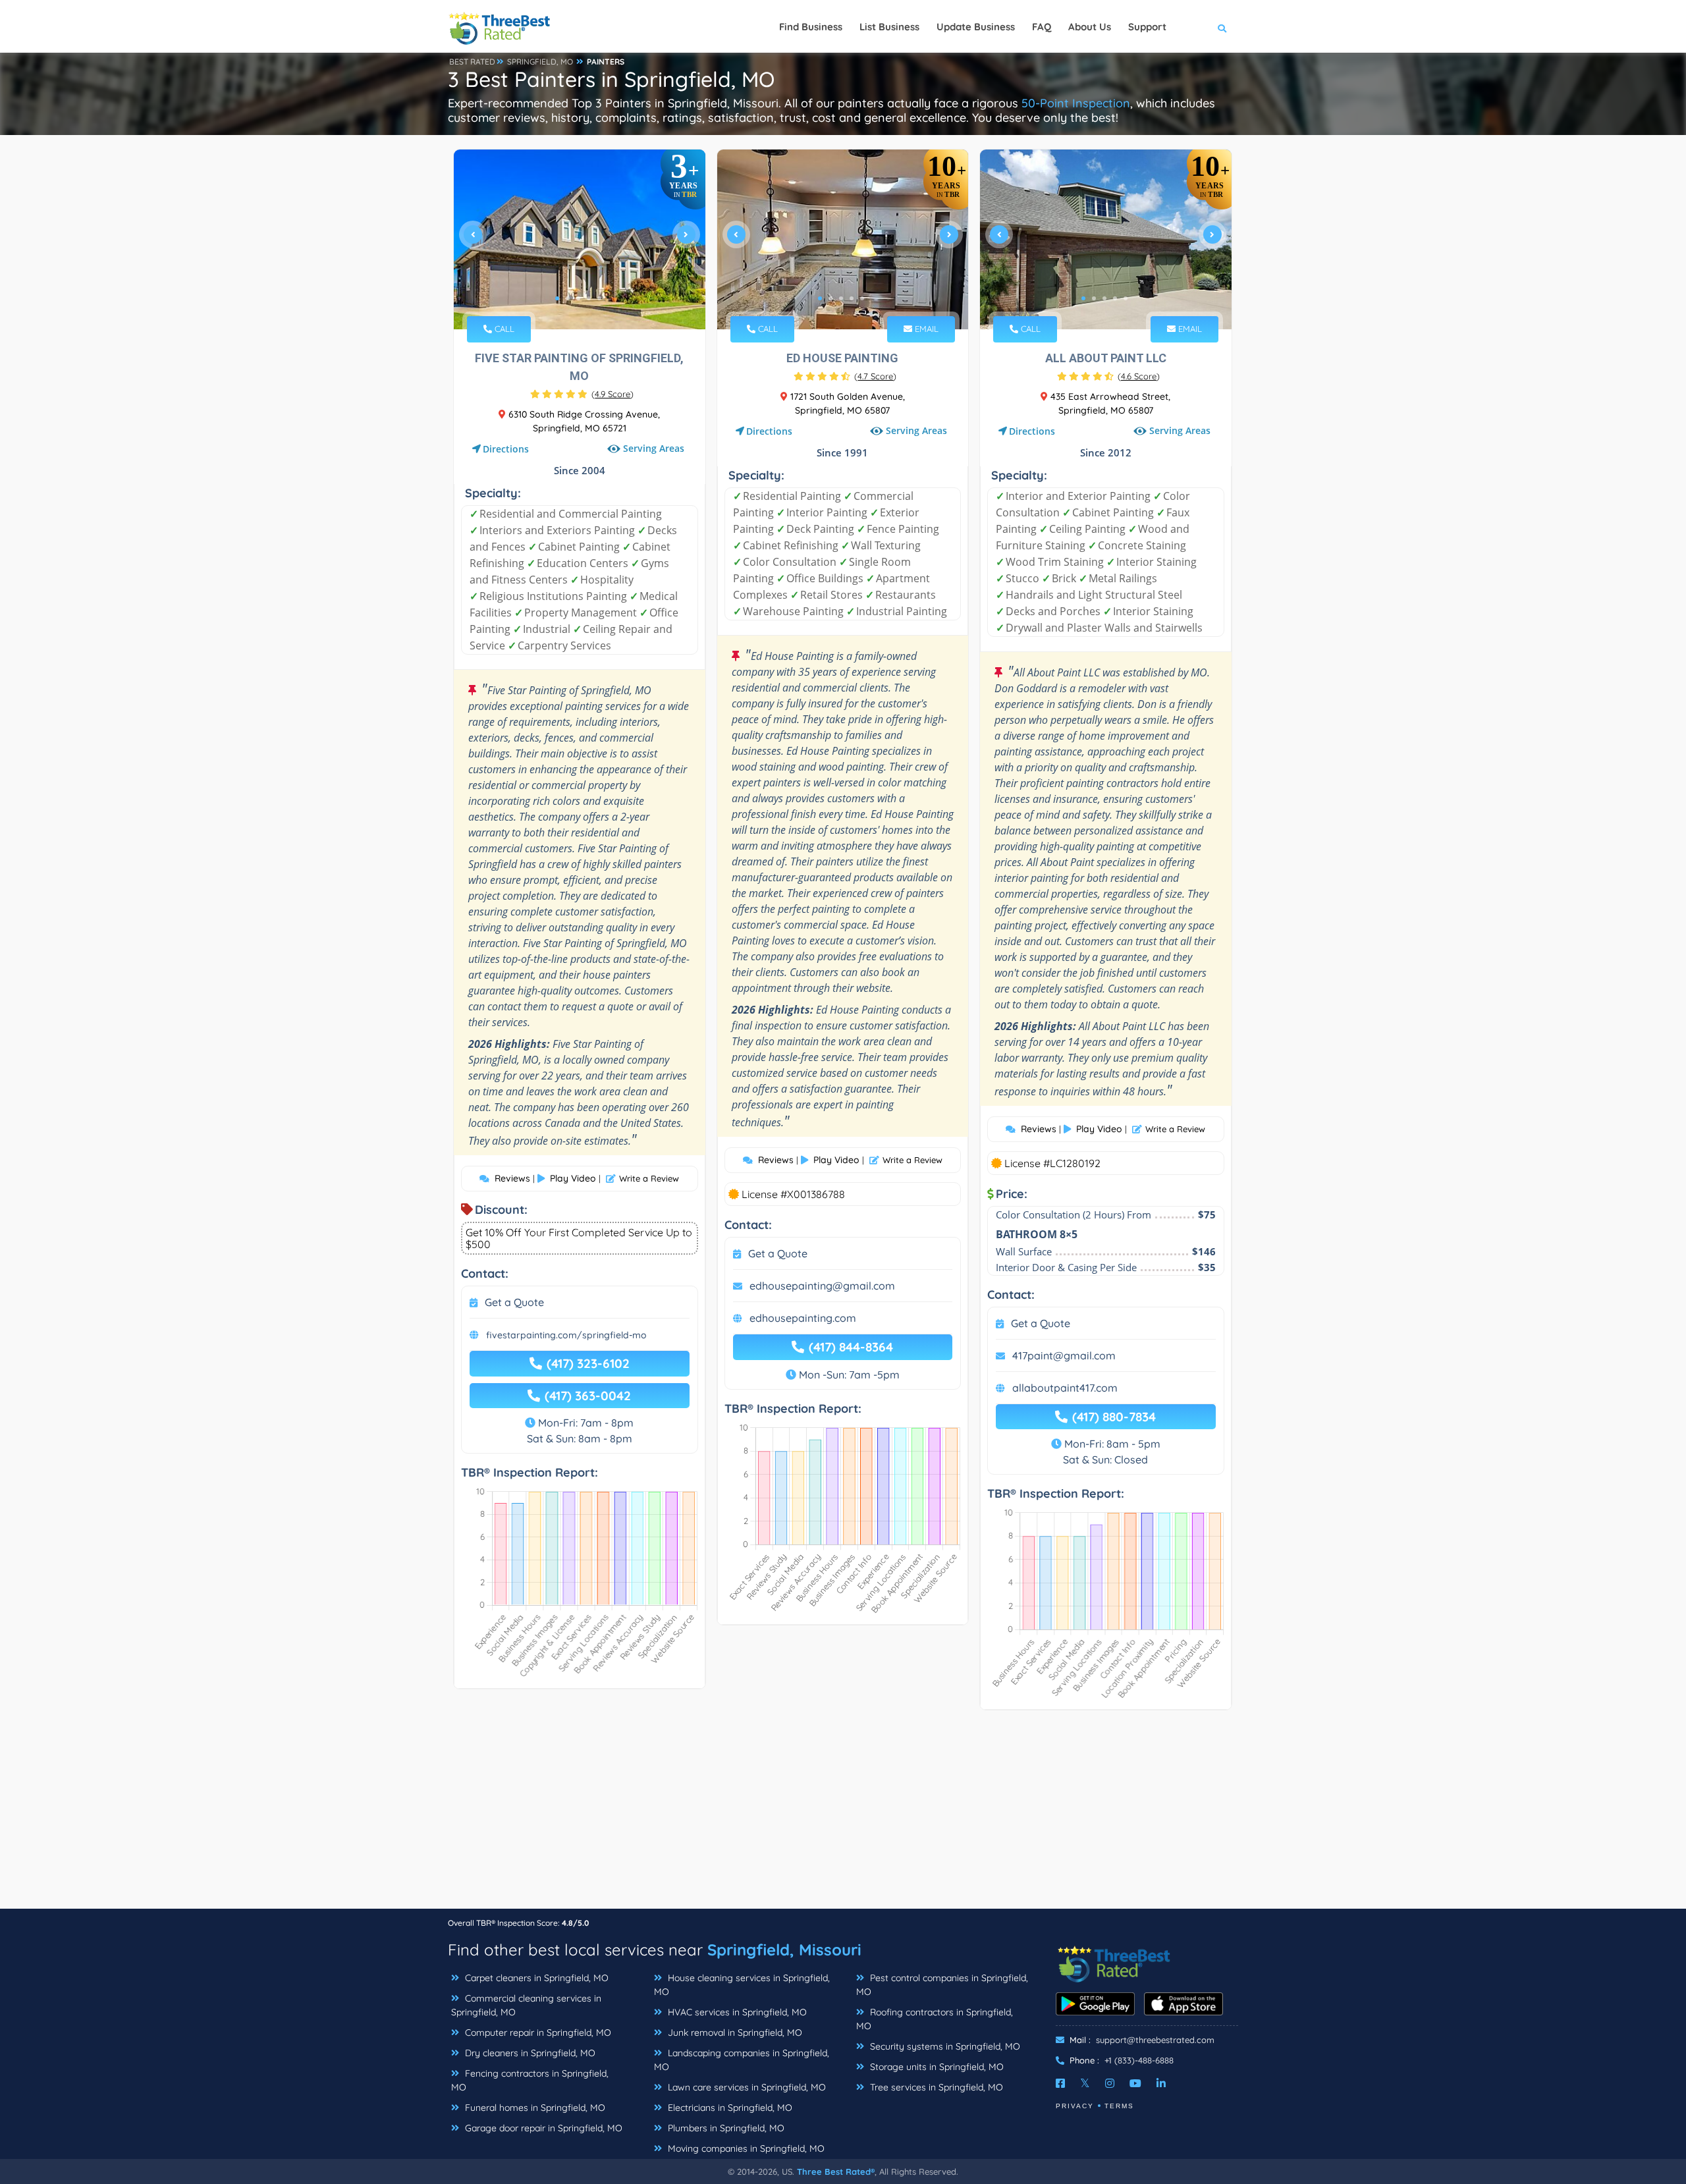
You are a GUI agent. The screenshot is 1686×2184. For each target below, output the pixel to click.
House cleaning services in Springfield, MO (742, 1985)
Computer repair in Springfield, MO (537, 2033)
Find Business (811, 27)
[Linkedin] (1161, 2083)
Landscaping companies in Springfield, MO (742, 2060)
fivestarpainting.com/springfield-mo (566, 1335)
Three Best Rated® (836, 2171)
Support (1147, 27)
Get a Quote (514, 1302)
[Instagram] (1110, 2083)
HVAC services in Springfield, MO (736, 2012)
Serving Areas (654, 448)
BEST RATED (472, 62)
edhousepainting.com (803, 1318)
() (612, 394)
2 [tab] (568, 298)
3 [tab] (578, 298)
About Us (1090, 27)
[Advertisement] (843, 1816)
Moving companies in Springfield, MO (745, 2148)
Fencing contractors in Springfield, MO (530, 2080)
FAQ (1042, 27)
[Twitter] (1085, 2083)
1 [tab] (557, 298)
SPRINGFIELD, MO (540, 62)
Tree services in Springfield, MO (935, 2087)
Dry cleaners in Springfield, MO (529, 2053)
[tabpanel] (580, 239)
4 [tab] (589, 298)
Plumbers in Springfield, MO (725, 2128)
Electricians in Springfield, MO (729, 2108)
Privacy (1075, 2106)
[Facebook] (1060, 2083)
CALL (503, 329)
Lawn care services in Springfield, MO (746, 2087)
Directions (506, 449)
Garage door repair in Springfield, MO (542, 2128)
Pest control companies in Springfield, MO (942, 1985)
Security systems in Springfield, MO (944, 2046)
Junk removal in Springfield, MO (734, 2033)
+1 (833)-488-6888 (1139, 2060)
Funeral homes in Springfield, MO (534, 2108)
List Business (889, 27)
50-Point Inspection (1076, 103)
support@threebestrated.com (1155, 2040)
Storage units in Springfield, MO (936, 2067)
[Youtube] (1135, 2083)
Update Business (976, 27)
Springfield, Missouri (784, 1950)
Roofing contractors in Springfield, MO (935, 2019)
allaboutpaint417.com (1065, 1388)
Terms (1119, 2106)
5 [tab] (599, 298)
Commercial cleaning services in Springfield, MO (526, 2005)
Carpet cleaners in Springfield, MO (535, 1978)
